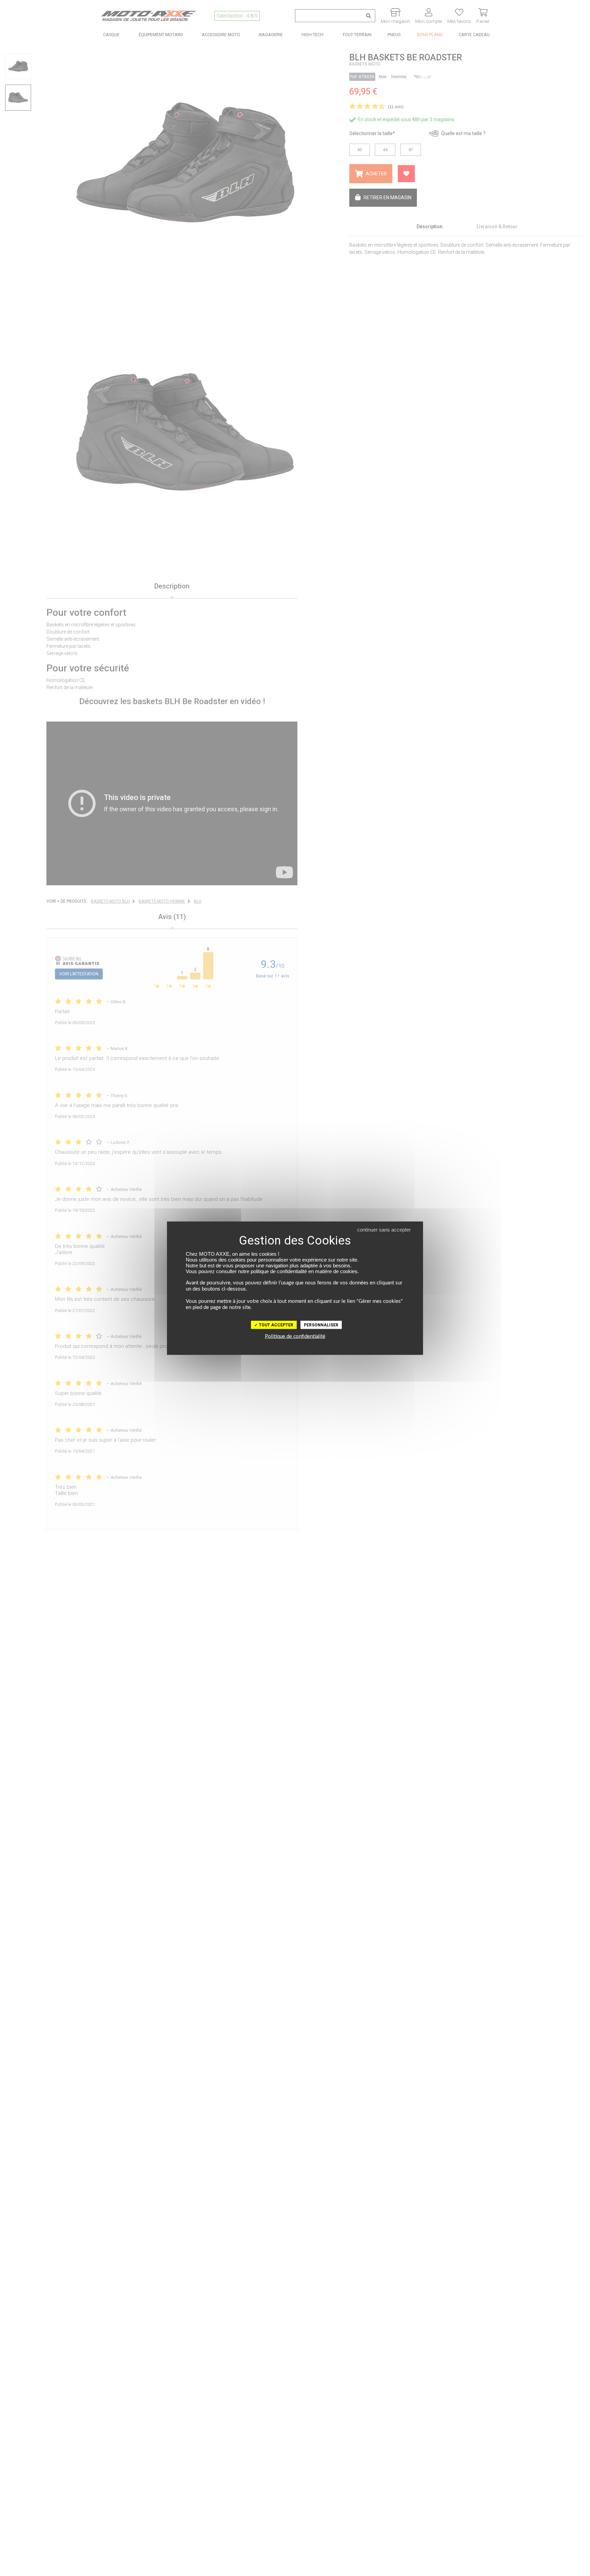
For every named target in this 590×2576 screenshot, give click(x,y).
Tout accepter (276, 1325)
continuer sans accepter (384, 1229)
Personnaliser (321, 1325)
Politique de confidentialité (295, 1336)
